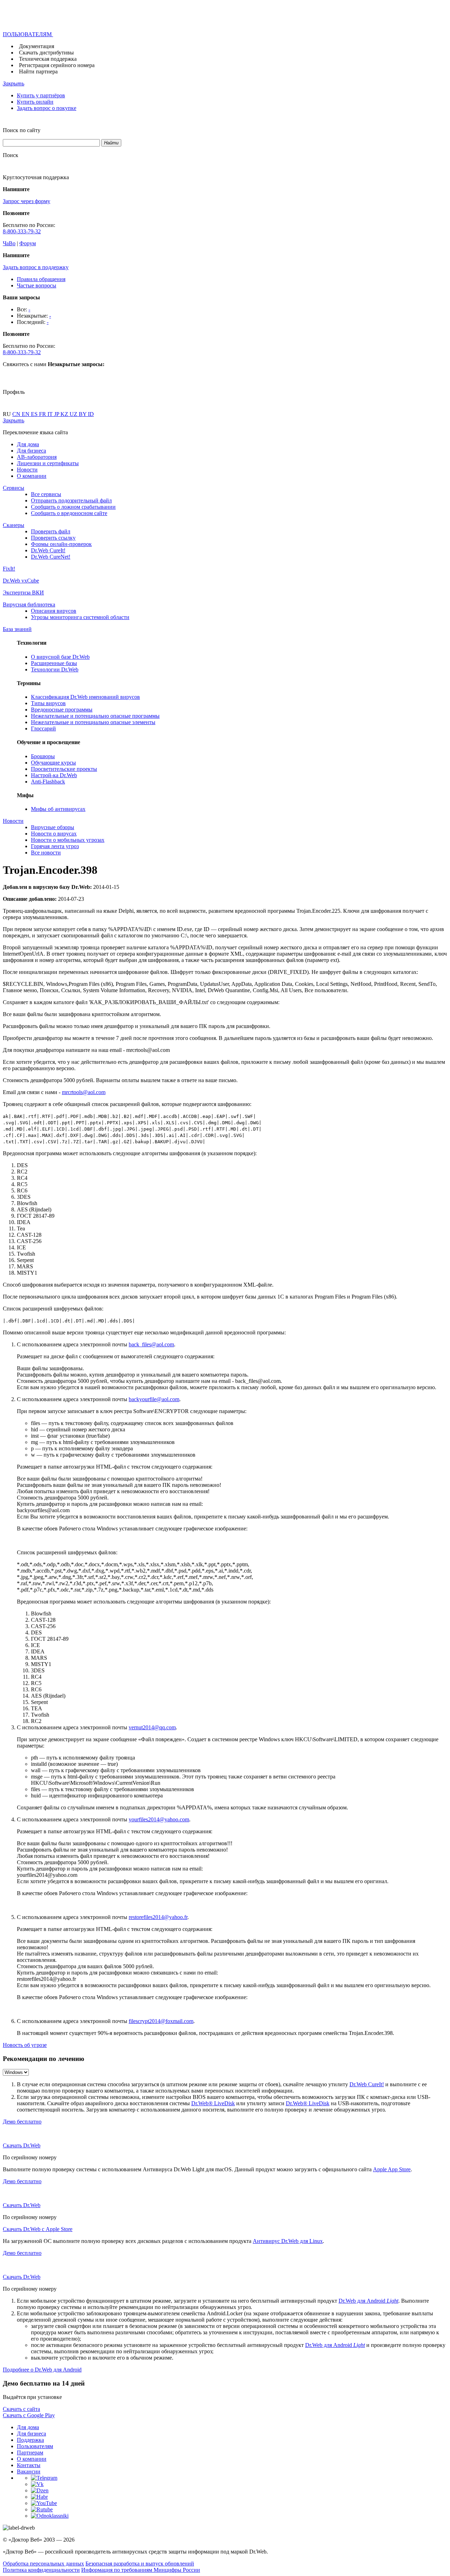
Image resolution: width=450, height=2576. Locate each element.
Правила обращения (41, 279)
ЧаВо (9, 243)
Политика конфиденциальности (41, 2570)
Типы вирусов (48, 703)
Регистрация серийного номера (57, 65)
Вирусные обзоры (53, 827)
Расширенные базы (54, 663)
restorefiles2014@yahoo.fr (158, 1917)
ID (91, 414)
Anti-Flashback (48, 782)
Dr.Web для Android (368, 2301)
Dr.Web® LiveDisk (213, 2103)
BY (83, 414)
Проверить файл (51, 531)
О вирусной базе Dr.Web (60, 657)
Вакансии (29, 2471)
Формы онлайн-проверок (61, 544)
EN (26, 414)
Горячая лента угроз (55, 846)
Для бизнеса (31, 451)
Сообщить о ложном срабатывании (73, 507)
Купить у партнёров (41, 95)
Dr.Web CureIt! (48, 550)
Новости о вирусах (54, 834)
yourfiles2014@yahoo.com (159, 1819)
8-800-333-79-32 (22, 231)
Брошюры (43, 756)
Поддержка (30, 2440)
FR (43, 414)
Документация (37, 46)
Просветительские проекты (64, 769)
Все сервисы (46, 494)
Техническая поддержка (48, 59)
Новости (27, 470)
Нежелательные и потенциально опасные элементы (93, 722)
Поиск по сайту (22, 130)
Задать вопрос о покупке (47, 108)
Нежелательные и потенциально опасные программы (95, 716)
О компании (32, 476)
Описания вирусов (54, 611)
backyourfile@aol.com (154, 1399)
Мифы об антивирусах (58, 809)
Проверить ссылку (53, 538)
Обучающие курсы (53, 763)
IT (51, 414)
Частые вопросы (37, 285)
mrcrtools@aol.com (84, 1092)
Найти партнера (38, 71)
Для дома (28, 444)
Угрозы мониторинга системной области (80, 617)
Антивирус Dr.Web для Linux (288, 2241)
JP (57, 414)
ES (35, 414)
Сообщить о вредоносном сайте (69, 513)
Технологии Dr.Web (55, 669)
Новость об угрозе (25, 2045)
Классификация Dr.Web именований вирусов (85, 697)
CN (17, 414)
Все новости (46, 853)
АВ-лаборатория (37, 457)
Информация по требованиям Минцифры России (141, 2570)
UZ (74, 414)
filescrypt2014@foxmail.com (161, 2021)
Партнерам (30, 2453)
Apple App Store (392, 2169)
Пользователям (35, 2446)
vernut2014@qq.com (152, 1727)
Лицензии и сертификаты (48, 463)
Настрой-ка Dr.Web (54, 775)
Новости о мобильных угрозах (68, 840)
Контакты (29, 2465)
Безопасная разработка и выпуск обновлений (140, 2564)
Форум (28, 243)
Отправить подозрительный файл (71, 500)
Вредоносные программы (62, 710)
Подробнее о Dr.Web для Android (42, 2370)
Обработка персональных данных (43, 2564)
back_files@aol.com (151, 1344)
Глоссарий (43, 728)
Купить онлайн (35, 102)
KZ (65, 414)
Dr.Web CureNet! (51, 557)
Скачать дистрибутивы (46, 53)
